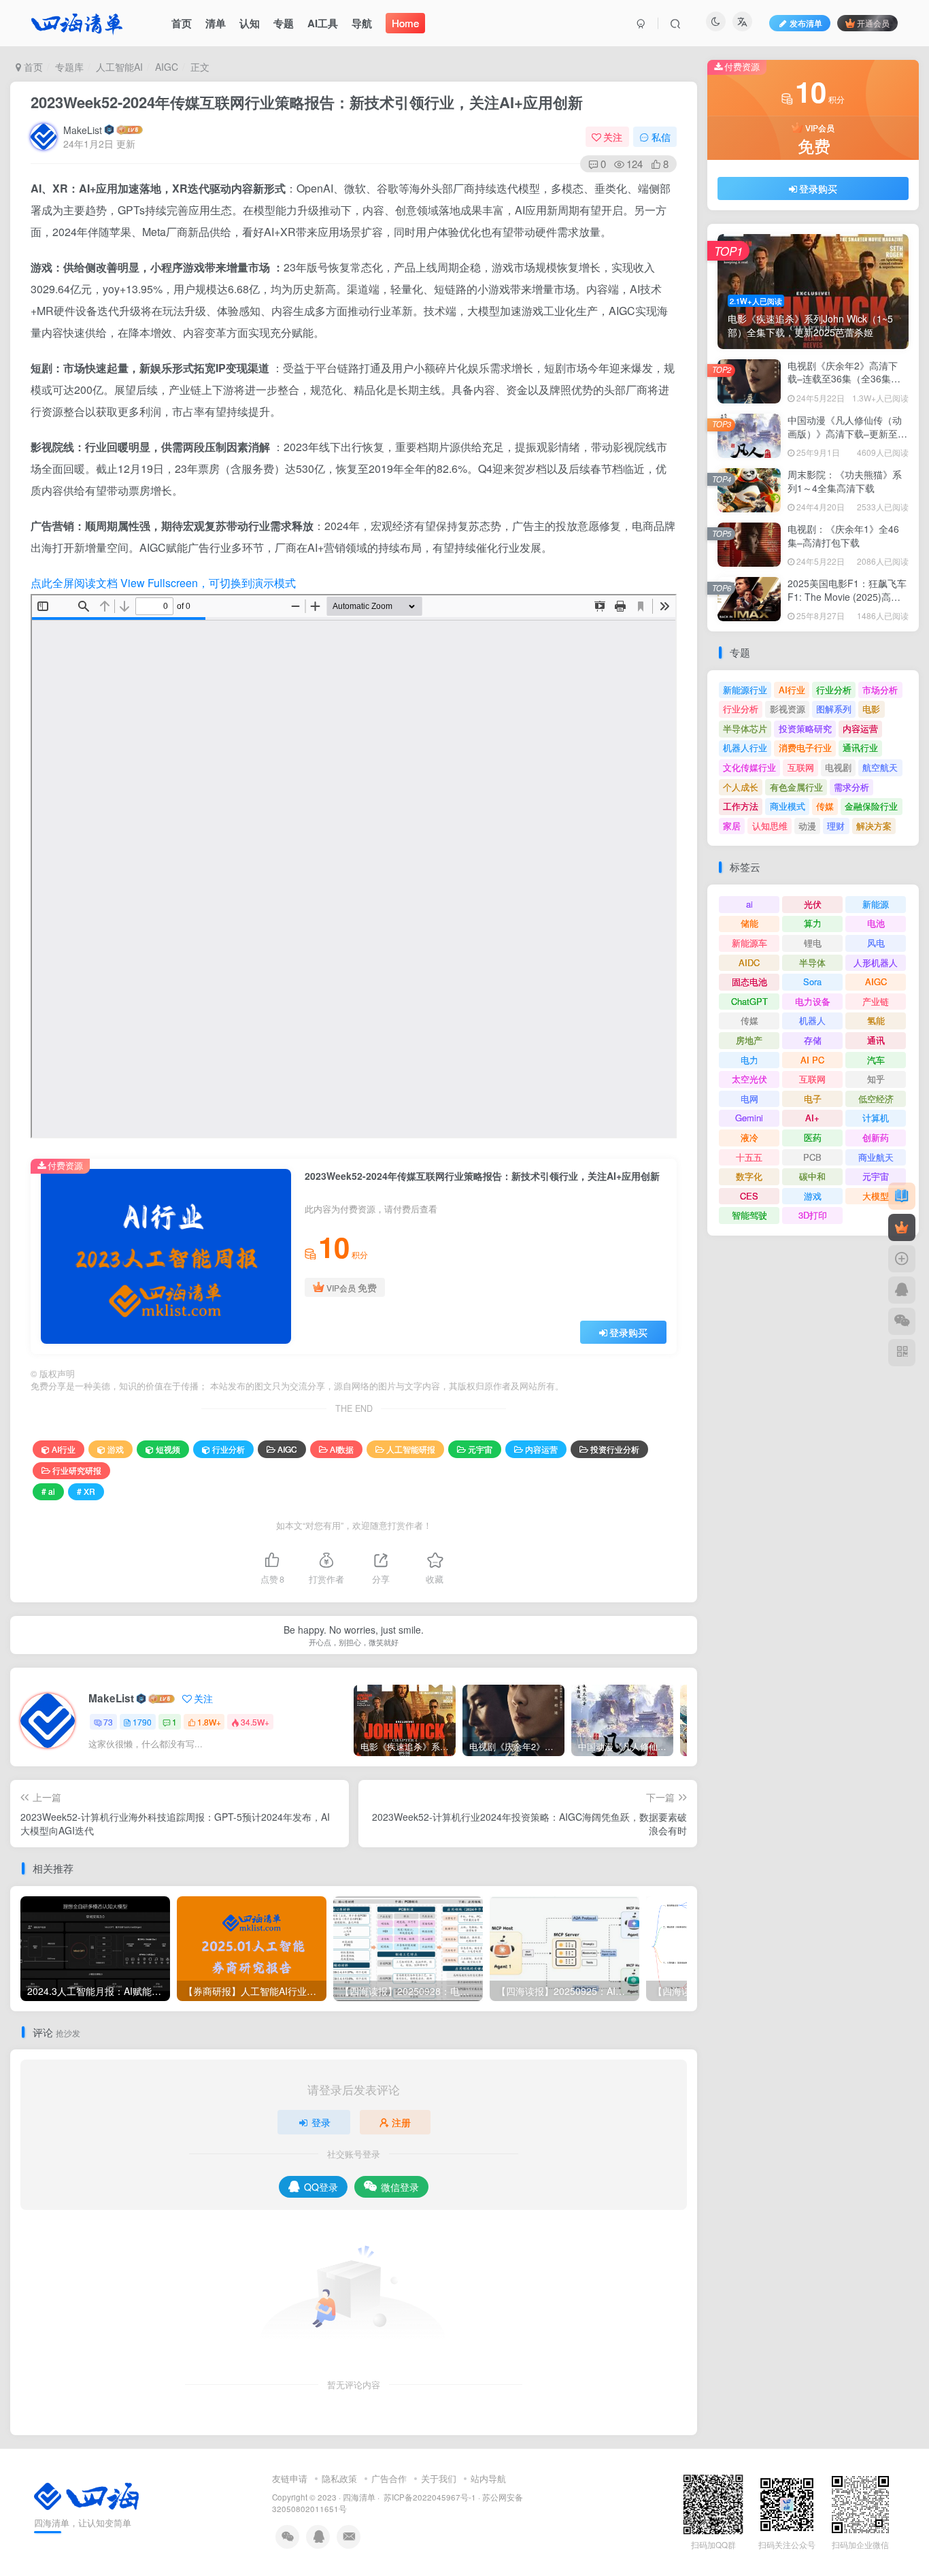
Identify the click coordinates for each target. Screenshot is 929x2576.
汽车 (876, 1060)
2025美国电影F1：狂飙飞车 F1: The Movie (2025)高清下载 (847, 596)
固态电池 (749, 981)
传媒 (825, 806)
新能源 (876, 904)
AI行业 (64, 1449)
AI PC (812, 1060)
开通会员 (873, 23)
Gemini (749, 1118)
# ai (48, 1491)
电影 (871, 709)
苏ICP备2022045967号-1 (429, 2497)
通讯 (876, 1040)
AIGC (167, 67)
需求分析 (851, 787)
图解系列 (834, 709)
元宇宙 (480, 1449)
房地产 (749, 1040)
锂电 (813, 943)
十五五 (749, 1157)
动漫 (807, 826)
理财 (836, 826)
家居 (732, 826)
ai (749, 904)
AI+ (812, 1118)
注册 (401, 2122)
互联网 (801, 767)
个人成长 (741, 787)
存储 (813, 1040)
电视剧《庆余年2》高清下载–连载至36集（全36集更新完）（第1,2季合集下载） (847, 379)
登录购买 (628, 1332)
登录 (321, 2122)
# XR (86, 1491)
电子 (813, 1099)
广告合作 (389, 2478)
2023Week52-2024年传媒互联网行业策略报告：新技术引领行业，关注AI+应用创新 (307, 102)
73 (108, 1722)
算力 (813, 923)
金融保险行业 (871, 806)
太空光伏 (749, 1079)
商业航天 (876, 1157)
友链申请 (290, 2478)
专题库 (69, 67)
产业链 (876, 1001)
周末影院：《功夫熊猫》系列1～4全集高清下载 (845, 481)
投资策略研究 (805, 728)
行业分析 (229, 1449)
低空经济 (876, 1099)
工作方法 (741, 806)
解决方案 (874, 826)
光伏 (813, 904)
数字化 (749, 1176)
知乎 (876, 1079)
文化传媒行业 (749, 767)
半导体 (812, 962)
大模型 (876, 1196)
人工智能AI (119, 67)
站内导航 (488, 2478)
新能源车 (749, 943)
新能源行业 (745, 690)
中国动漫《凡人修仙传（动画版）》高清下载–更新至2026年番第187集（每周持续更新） (845, 440)
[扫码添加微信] (902, 1321)
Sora (812, 981)
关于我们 (439, 2478)
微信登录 (400, 2187)
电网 (749, 1099)
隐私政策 (339, 2478)
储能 (749, 923)
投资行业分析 (615, 1449)
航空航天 (880, 767)
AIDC (749, 962)
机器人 (812, 1020)
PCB (812, 1157)
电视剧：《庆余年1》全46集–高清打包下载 (843, 535)
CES (749, 1196)
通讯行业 (860, 747)
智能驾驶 (749, 1215)
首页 (32, 67)
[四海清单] (86, 2495)
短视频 (168, 1449)
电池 (876, 923)
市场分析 (880, 690)
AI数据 (342, 1449)
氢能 (876, 1020)
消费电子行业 (805, 747)
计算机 (876, 1118)
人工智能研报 (411, 1449)
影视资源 (788, 709)
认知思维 (770, 826)
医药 (813, 1137)
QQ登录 (321, 2187)
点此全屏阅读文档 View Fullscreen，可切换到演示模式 (163, 583)
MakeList (83, 130)
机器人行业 (745, 747)
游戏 (116, 1449)
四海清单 (359, 2497)
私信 (661, 137)
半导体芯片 (745, 728)
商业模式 (788, 806)
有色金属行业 (796, 787)
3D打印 (813, 1215)
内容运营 (541, 1449)
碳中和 (812, 1176)
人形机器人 (876, 962)
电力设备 (813, 1001)
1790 (142, 1722)
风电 (876, 943)
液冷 (749, 1137)
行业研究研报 (77, 1470)
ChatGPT (749, 1001)
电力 (749, 1060)
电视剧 (838, 767)
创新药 (876, 1137)
